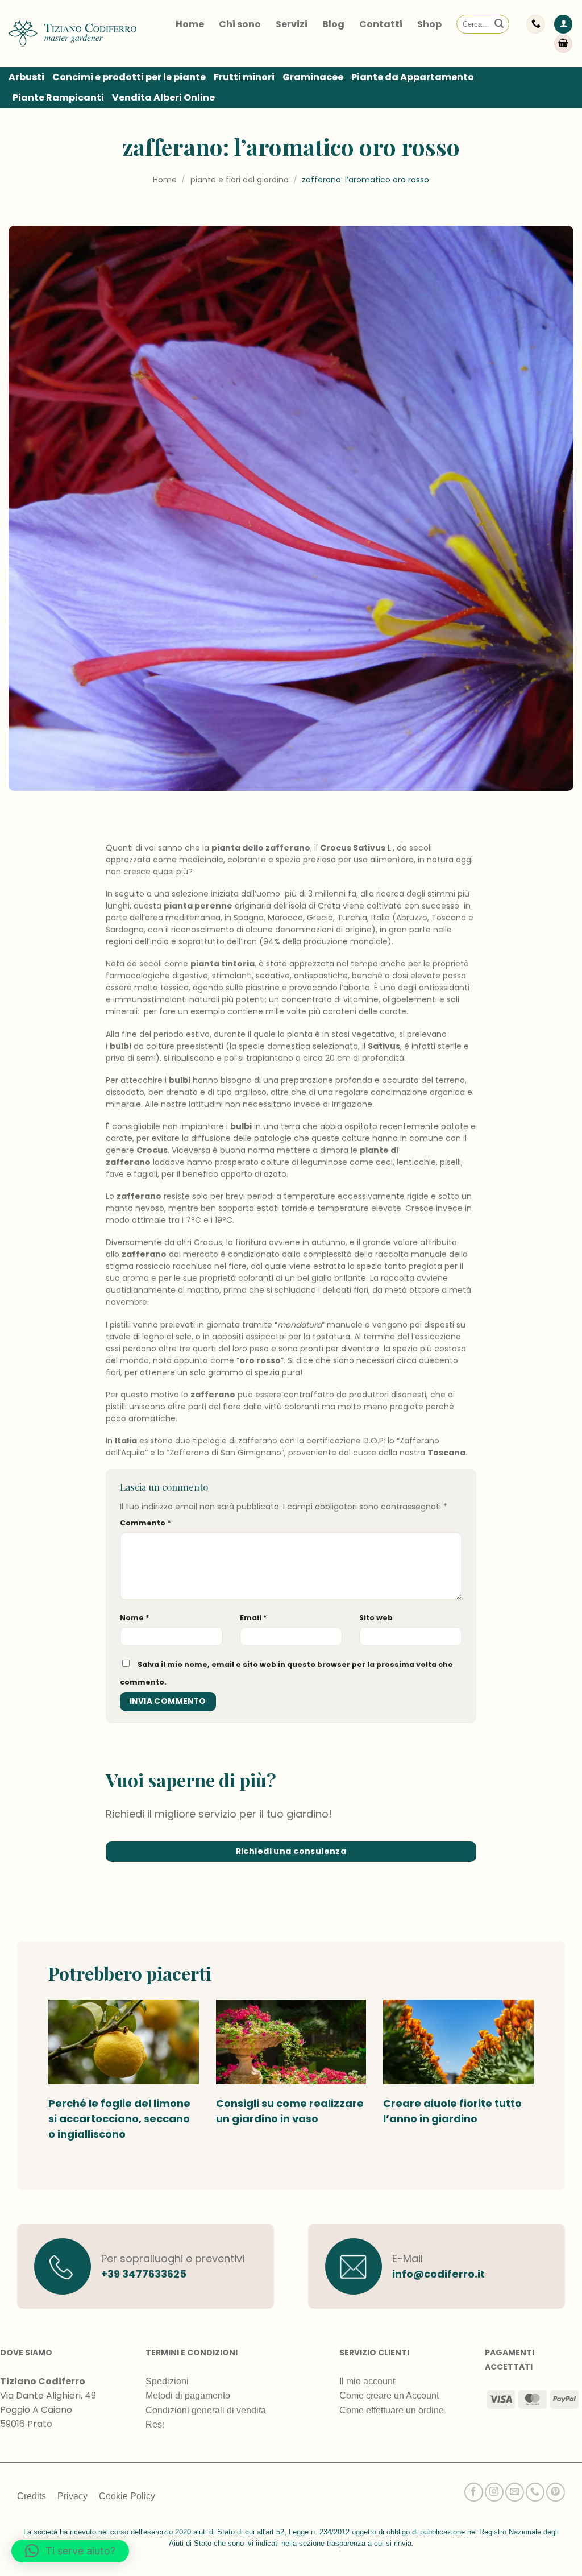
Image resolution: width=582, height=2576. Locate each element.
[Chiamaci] (535, 2492)
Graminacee (313, 77)
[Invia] (499, 24)
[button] (563, 24)
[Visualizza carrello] (563, 44)
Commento (145, 1523)
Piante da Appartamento (413, 77)
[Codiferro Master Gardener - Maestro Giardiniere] (72, 34)
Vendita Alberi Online (163, 98)
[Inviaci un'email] (515, 2492)
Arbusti (26, 77)
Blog (333, 24)
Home (190, 24)
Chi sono (240, 24)
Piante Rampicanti (58, 98)
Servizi (292, 24)
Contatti (381, 24)
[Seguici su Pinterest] (556, 2492)
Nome (135, 1618)
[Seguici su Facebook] (474, 2492)
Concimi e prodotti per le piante (129, 77)
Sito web (376, 1618)
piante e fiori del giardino (240, 180)
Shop (429, 24)
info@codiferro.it (438, 2274)
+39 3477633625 (144, 2274)
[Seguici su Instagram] (494, 2492)
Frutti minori (244, 77)
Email (253, 1618)
